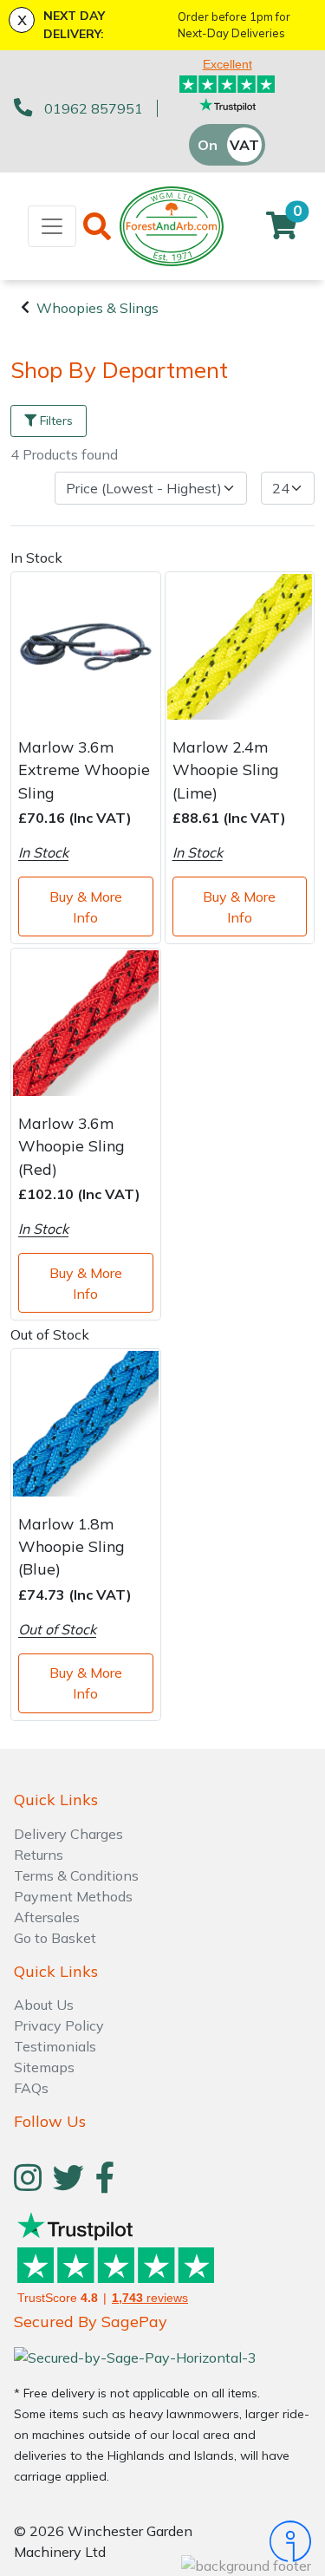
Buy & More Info (86, 907)
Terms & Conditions (76, 1875)
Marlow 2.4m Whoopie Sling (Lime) (225, 770)
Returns (39, 1855)
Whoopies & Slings (97, 308)
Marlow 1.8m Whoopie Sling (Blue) (71, 1546)
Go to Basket (55, 1938)
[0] (282, 231)
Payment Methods (73, 1896)
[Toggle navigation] (52, 226)
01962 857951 (94, 108)
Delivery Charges (68, 1834)
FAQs (31, 2088)
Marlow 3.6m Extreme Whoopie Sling (84, 770)
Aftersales (47, 1917)
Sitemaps (44, 2067)
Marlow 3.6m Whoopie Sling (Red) (71, 1146)
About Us (44, 2005)
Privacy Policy (59, 2025)
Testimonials (55, 2046)
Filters (56, 421)
